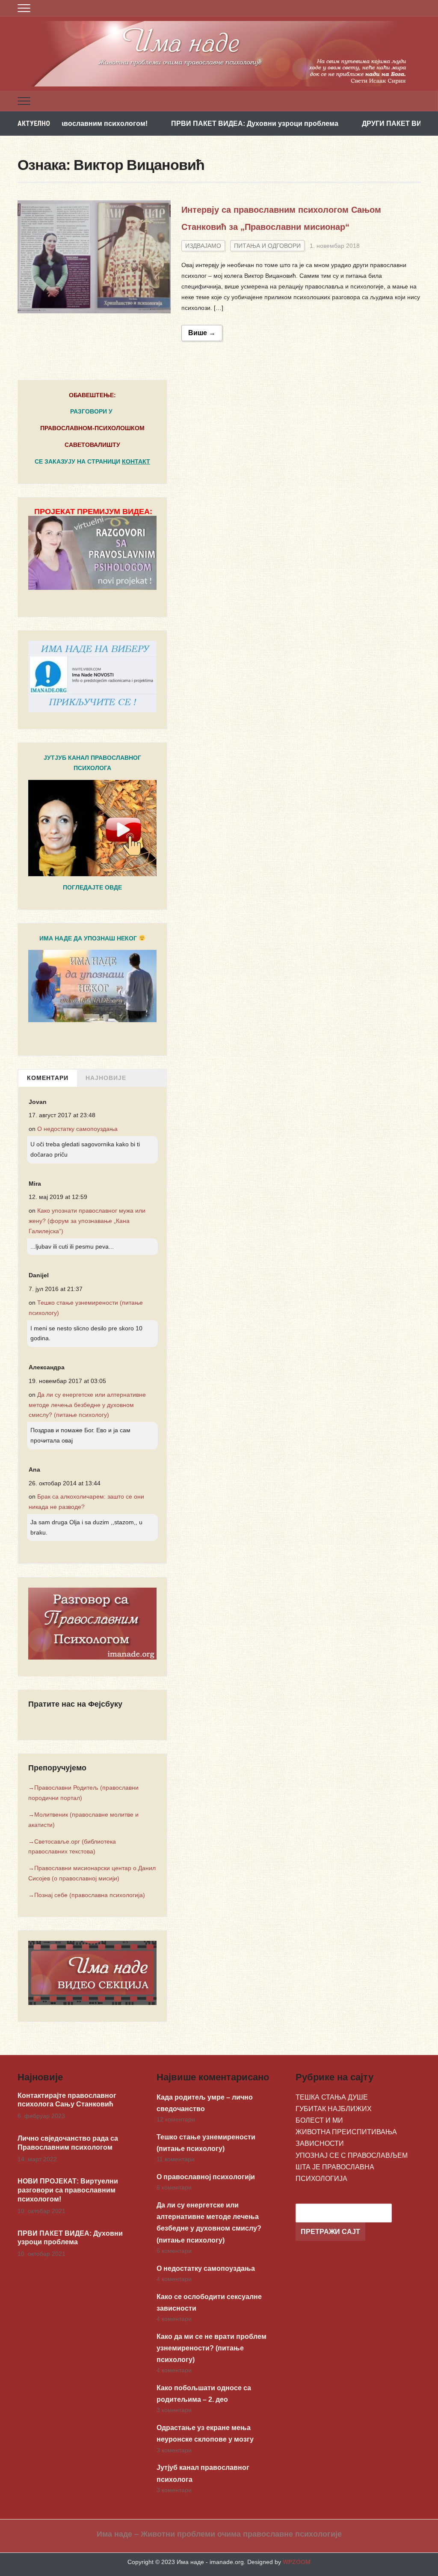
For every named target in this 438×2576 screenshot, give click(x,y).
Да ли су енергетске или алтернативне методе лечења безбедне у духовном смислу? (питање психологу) (87, 1405)
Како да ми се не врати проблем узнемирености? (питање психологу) (212, 2348)
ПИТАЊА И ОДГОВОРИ (267, 246)
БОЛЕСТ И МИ (319, 2120)
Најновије (106, 1078)
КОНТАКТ (136, 461)
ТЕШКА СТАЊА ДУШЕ (332, 2097)
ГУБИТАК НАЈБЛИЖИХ (334, 2109)
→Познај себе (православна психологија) (87, 1895)
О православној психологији (206, 2177)
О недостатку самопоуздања (77, 1129)
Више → (202, 333)
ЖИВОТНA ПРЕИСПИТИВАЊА (346, 2132)
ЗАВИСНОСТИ (320, 2143)
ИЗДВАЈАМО (203, 246)
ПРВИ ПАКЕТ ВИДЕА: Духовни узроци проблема (192, 123)
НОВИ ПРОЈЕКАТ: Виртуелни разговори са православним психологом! (68, 2190)
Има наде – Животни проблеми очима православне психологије (219, 2534)
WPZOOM (297, 2562)
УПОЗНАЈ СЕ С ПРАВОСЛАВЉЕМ (352, 2155)
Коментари (48, 1078)
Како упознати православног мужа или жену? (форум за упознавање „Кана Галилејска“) (87, 1221)
